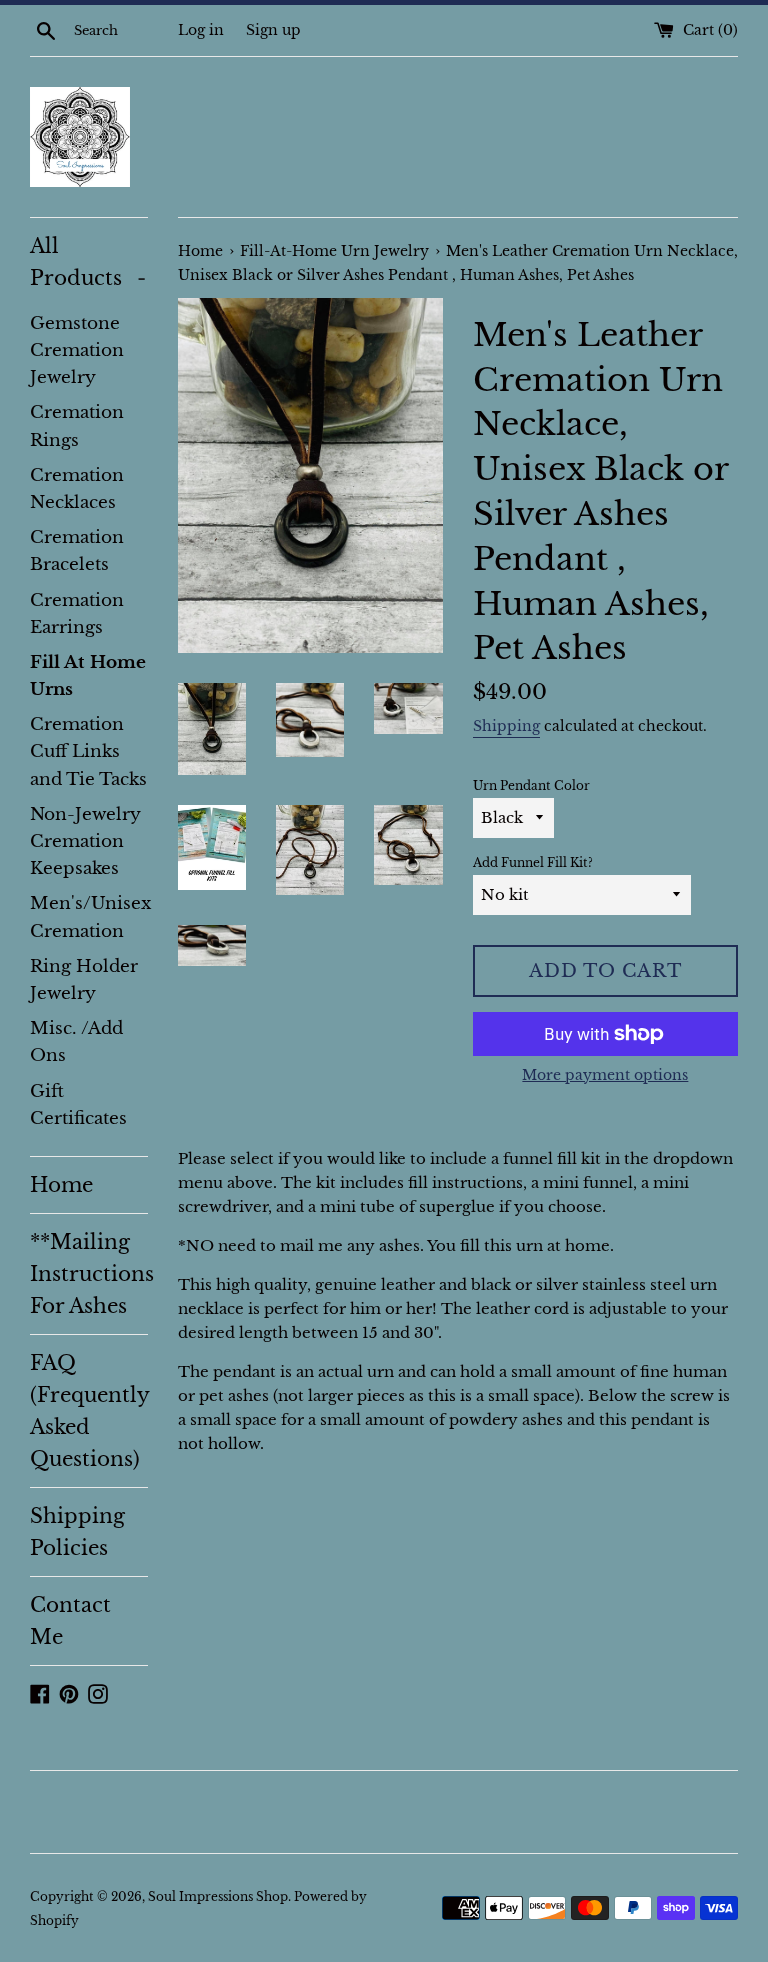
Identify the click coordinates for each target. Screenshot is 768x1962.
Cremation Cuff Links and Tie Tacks (88, 751)
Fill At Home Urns (88, 676)
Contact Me (70, 1621)
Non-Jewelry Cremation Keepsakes (85, 841)
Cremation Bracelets (77, 551)
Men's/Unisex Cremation (89, 917)
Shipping (506, 726)
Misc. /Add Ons (76, 1042)
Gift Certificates (78, 1105)
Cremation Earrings (77, 614)
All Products (88, 262)
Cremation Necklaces (77, 489)
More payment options (605, 1075)
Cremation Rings (77, 426)
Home (61, 1185)
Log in (201, 30)
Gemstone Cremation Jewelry (77, 350)
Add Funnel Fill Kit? (533, 862)
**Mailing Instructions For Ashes (89, 1274)
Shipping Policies (77, 1532)
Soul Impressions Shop (218, 1896)
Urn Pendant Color (531, 785)
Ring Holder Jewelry (84, 980)
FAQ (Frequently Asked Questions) (89, 1411)
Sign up (273, 30)
